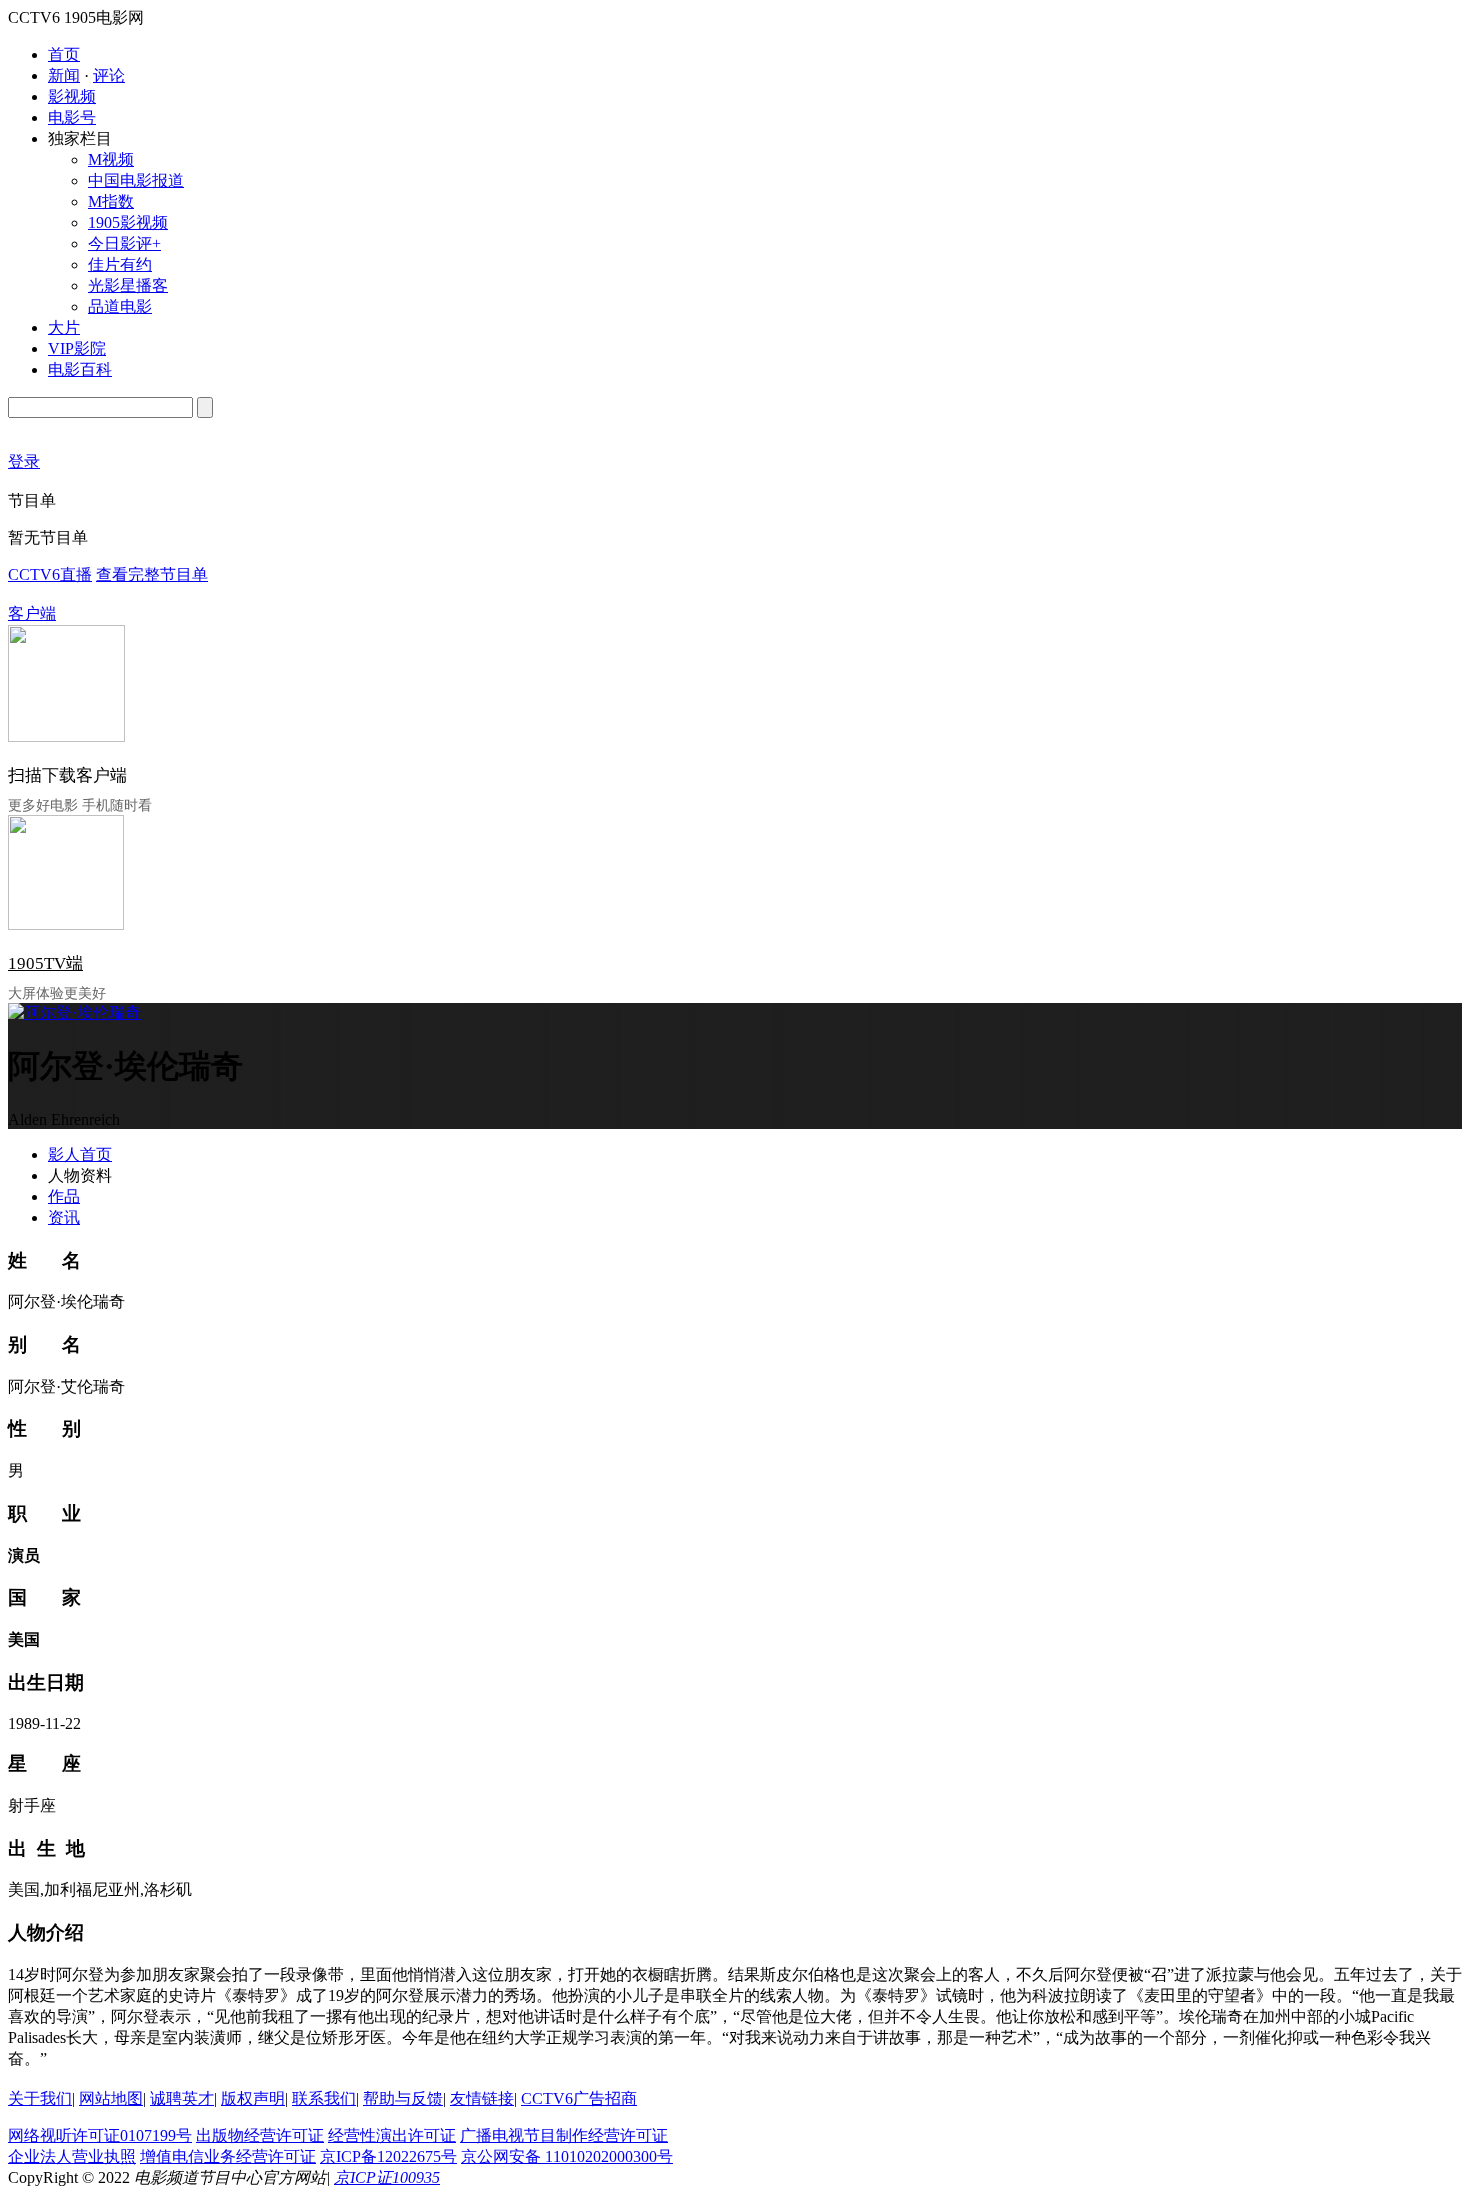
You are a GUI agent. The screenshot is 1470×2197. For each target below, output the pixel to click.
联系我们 (324, 2098)
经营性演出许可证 (392, 2135)
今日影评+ (124, 243)
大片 (64, 327)
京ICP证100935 (387, 2177)
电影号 (72, 117)
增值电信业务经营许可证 (228, 2156)
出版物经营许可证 (260, 2135)
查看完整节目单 (152, 574)
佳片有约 (120, 264)
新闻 (64, 75)
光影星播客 (128, 285)
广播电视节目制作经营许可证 (564, 2135)
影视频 (72, 96)
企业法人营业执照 (72, 2156)
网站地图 (111, 2098)
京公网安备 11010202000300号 (567, 2156)
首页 (64, 54)
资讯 (64, 1217)
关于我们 (40, 2098)
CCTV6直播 (50, 574)
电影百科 (80, 369)
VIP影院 (77, 348)
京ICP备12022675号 (388, 2156)
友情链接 (482, 2098)
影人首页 (80, 1154)
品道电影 (120, 306)
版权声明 (253, 2098)
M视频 (111, 159)
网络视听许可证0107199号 (100, 2135)
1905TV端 (45, 963)
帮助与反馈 (403, 2098)
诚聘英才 (182, 2098)
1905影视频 (128, 222)
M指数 (111, 201)
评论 (109, 75)
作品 (64, 1196)
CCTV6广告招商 (579, 2098)
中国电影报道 (136, 180)
